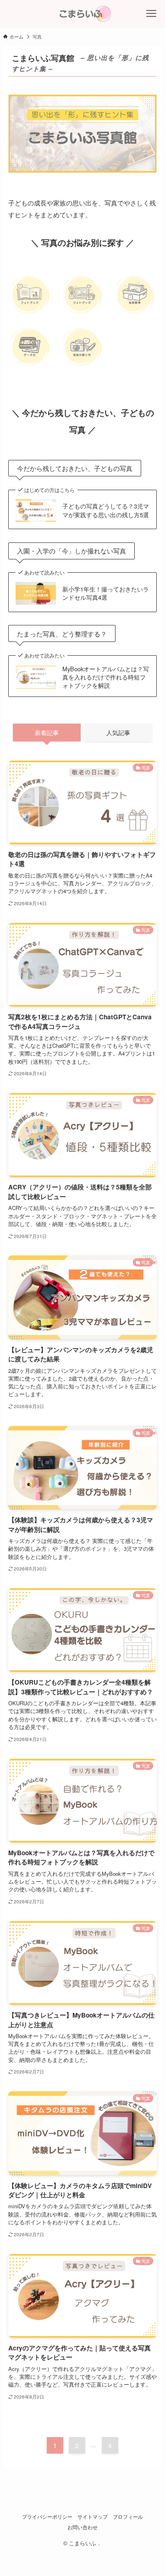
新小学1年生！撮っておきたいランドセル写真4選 (106, 593)
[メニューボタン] (151, 14)
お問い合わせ (82, 2527)
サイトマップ (93, 2517)
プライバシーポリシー (47, 2517)
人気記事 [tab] (118, 732)
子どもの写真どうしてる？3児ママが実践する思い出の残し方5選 (106, 510)
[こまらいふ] (82, 14)
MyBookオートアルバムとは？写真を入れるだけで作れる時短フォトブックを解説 (106, 677)
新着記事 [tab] (47, 732)
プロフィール (128, 2517)
